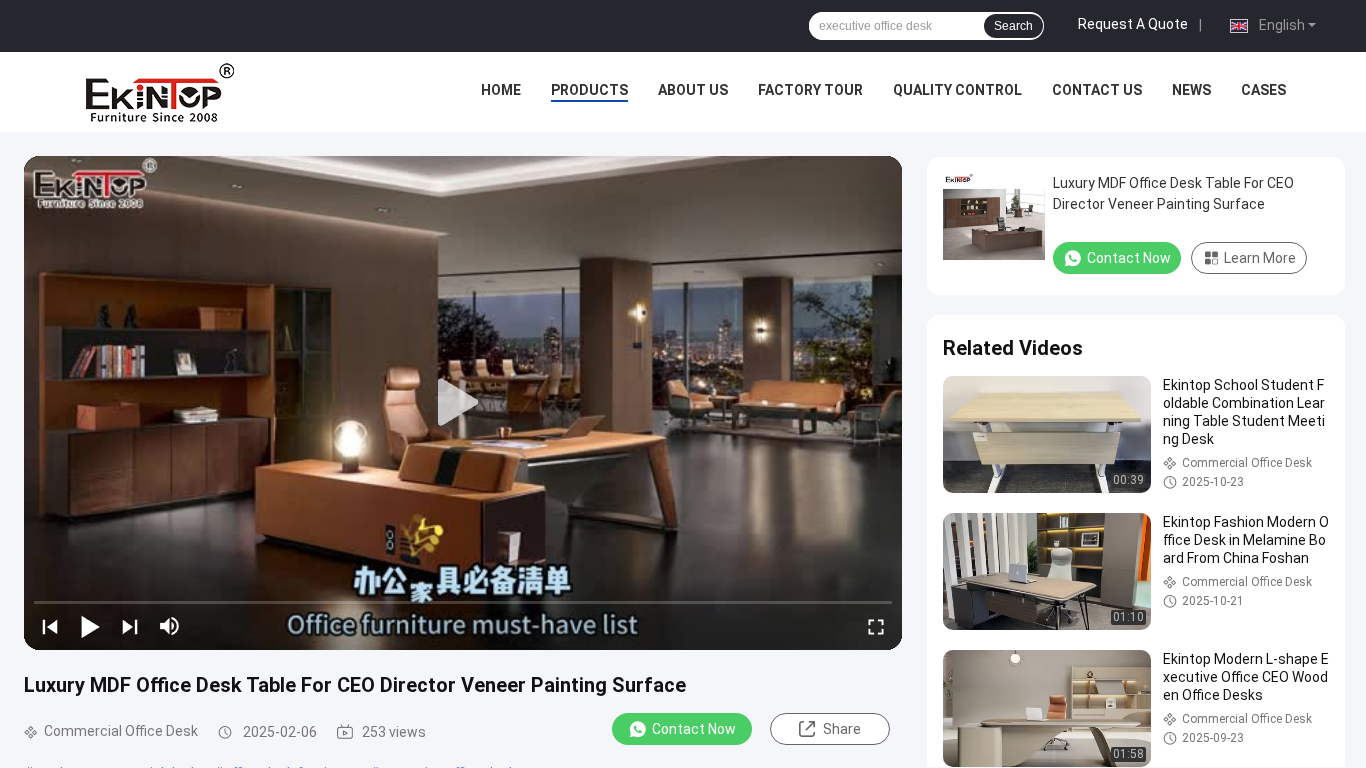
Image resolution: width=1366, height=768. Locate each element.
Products (589, 90)
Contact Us (1097, 90)
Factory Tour (810, 90)
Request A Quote (1133, 24)
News (1191, 90)
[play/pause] (90, 626)
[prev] (50, 626)
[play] (463, 403)
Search (1013, 26)
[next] (130, 626)
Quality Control (957, 90)
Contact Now (694, 729)
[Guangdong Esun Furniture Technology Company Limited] (160, 92)
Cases (1263, 90)
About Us (693, 90)
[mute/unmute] (170, 626)
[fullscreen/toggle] (876, 626)
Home (501, 90)
